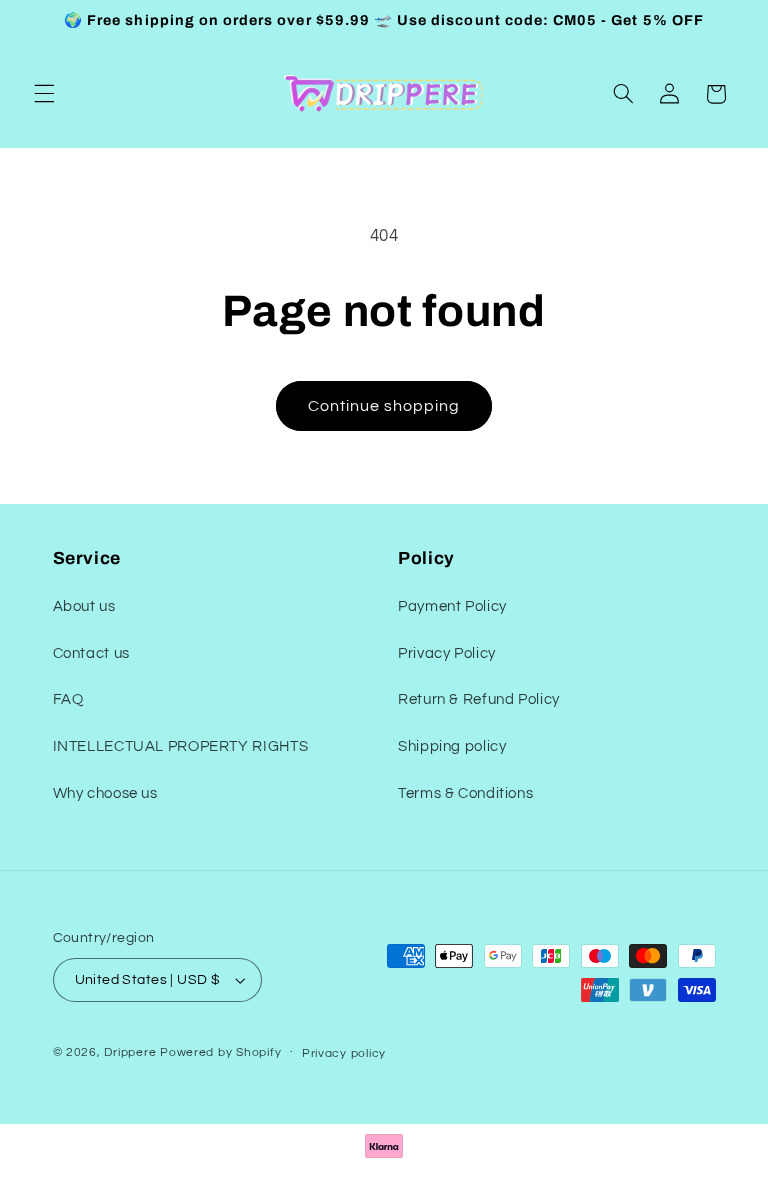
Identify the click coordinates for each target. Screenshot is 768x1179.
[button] (44, 94)
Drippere (130, 1052)
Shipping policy (452, 746)
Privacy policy (344, 1053)
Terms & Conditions (465, 793)
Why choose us (105, 793)
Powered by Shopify (220, 1052)
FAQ (68, 699)
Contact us (91, 653)
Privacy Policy (447, 653)
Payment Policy (452, 606)
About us (84, 606)
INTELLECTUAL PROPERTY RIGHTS (181, 746)
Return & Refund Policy (479, 699)
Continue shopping (384, 406)
